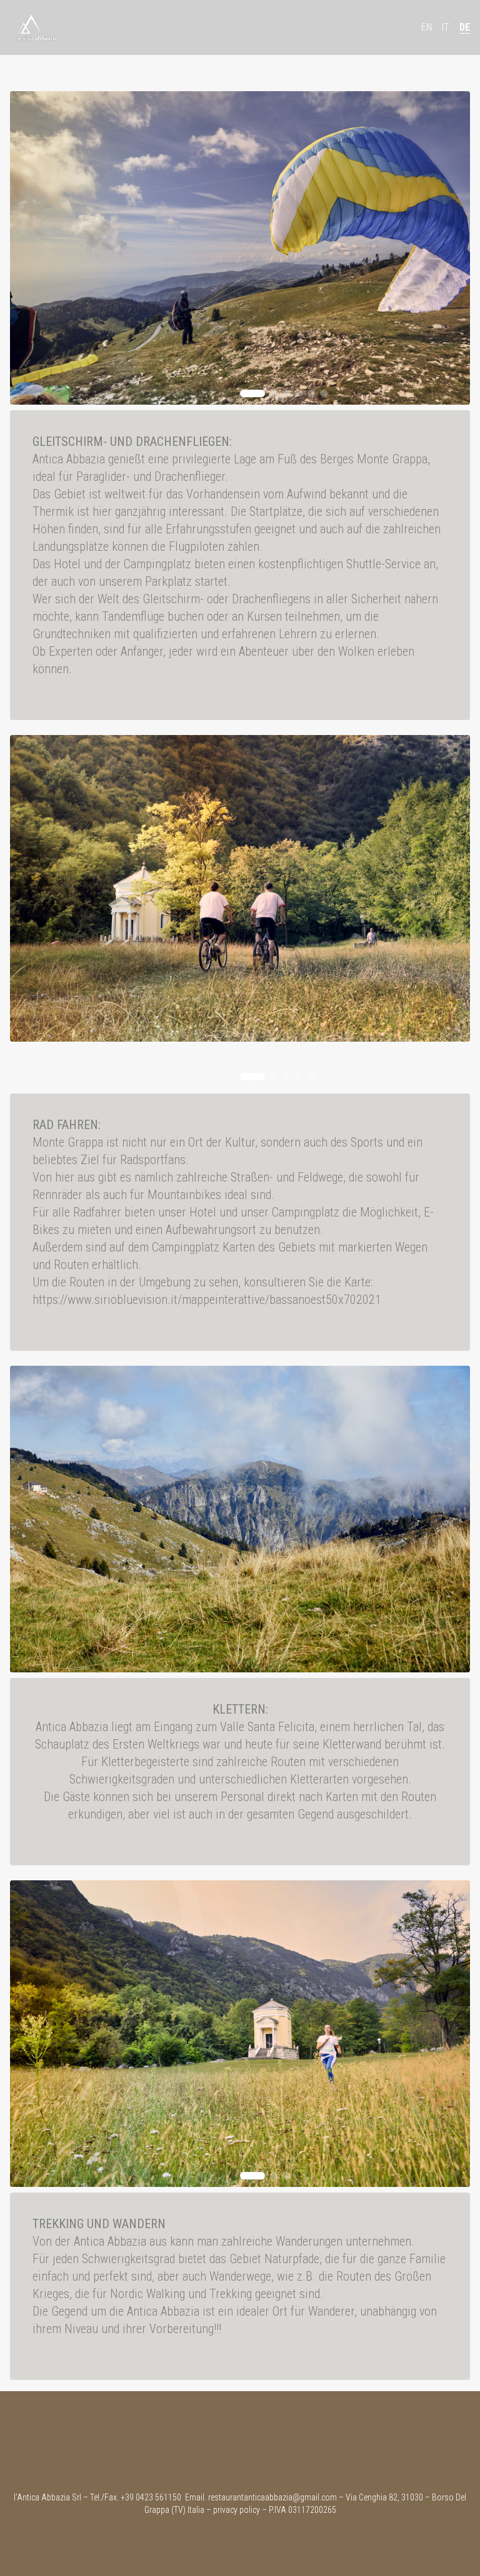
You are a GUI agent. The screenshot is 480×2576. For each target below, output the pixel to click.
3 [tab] (286, 393)
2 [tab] (274, 393)
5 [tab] (311, 393)
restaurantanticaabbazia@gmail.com (272, 2497)
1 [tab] (252, 393)
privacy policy (237, 2510)
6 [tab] (324, 393)
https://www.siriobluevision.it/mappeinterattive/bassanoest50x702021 (207, 1300)
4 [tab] (299, 393)
